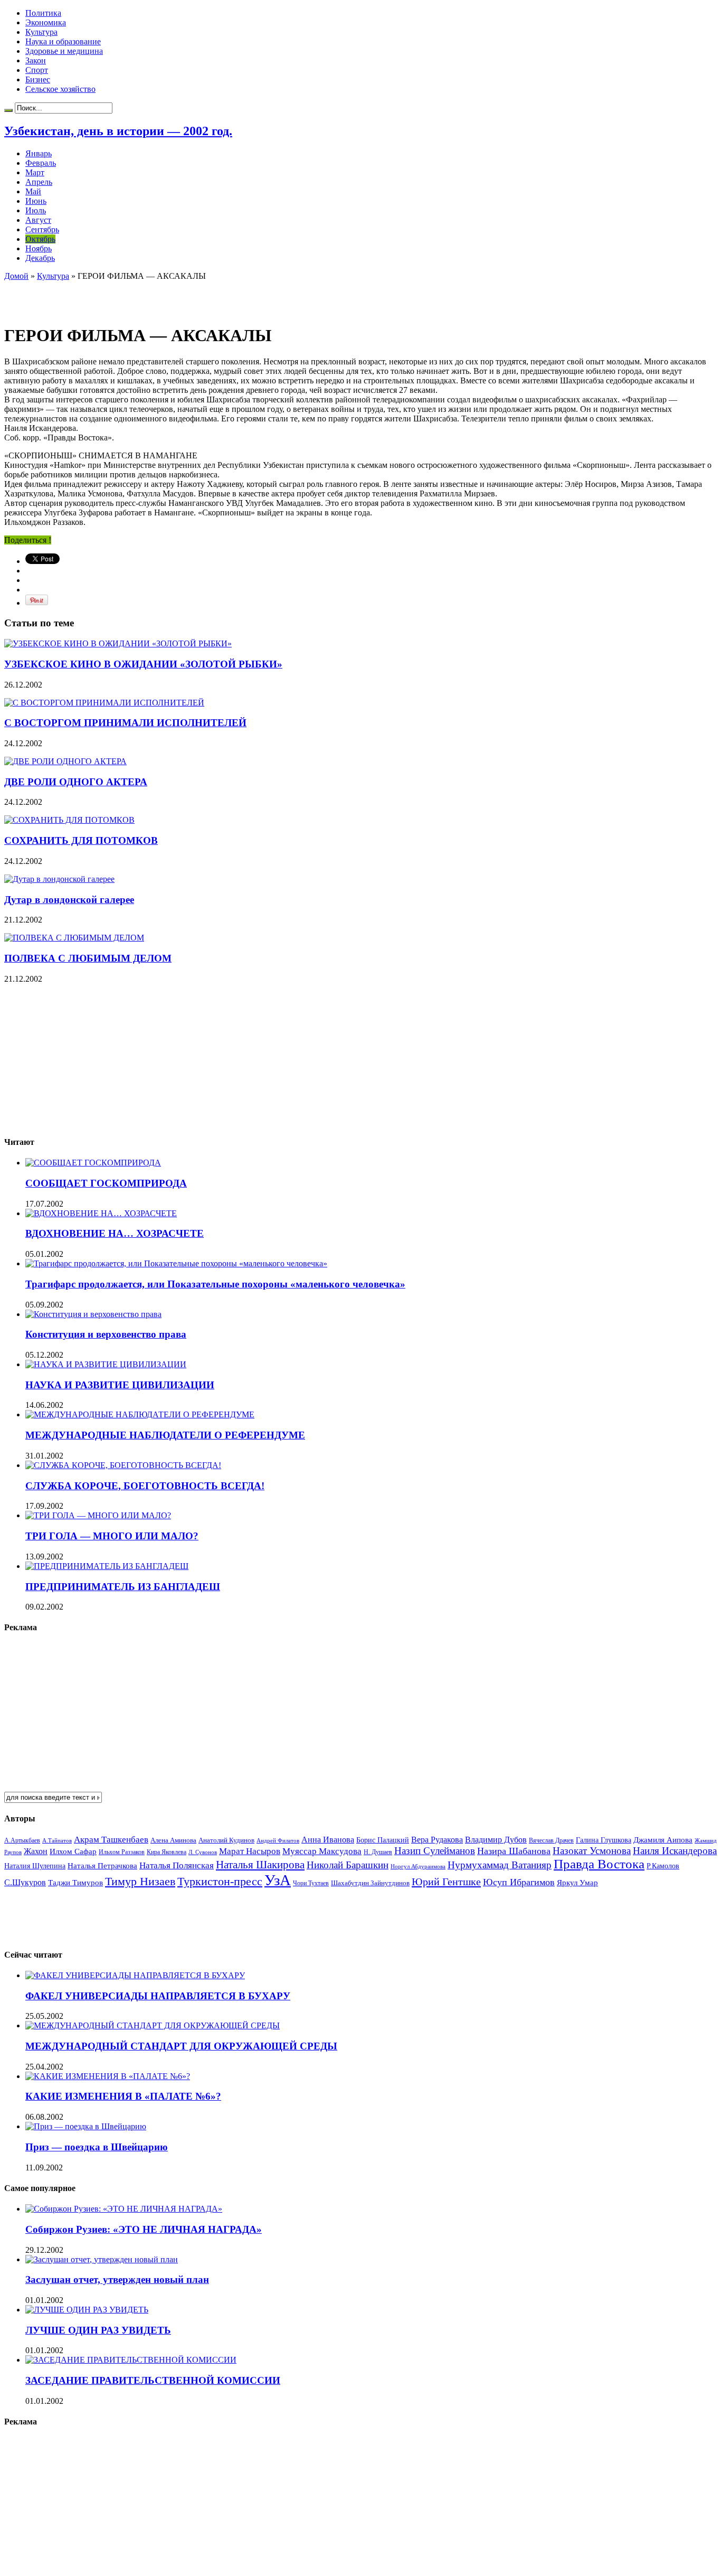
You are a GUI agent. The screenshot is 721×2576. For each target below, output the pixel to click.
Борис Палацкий (383, 1840)
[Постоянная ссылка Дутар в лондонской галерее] (59, 879)
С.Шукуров (25, 1882)
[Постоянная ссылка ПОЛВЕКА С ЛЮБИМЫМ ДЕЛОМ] (74, 938)
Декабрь (40, 258)
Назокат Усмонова (592, 1851)
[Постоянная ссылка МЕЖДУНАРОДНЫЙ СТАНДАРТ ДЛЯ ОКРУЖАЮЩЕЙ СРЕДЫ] (153, 2025)
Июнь (36, 201)
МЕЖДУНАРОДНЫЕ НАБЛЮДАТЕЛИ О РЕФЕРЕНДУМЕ (165, 1435)
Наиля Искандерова (675, 1851)
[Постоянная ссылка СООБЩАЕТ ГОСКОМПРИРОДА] (93, 1163)
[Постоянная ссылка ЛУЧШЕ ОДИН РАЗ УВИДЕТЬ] (87, 2310)
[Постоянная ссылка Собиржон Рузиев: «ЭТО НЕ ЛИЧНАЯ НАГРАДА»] (124, 2209)
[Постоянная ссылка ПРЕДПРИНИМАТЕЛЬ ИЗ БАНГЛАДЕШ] (107, 1566)
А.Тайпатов (57, 1840)
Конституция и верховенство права (106, 1334)
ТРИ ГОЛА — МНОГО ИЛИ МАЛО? (112, 1536)
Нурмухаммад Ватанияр (500, 1865)
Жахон (36, 1851)
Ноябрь (39, 248)
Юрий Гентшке (446, 1882)
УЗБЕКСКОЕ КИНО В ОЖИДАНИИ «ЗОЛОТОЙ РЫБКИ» (143, 664)
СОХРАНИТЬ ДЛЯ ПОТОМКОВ (81, 840)
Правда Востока (599, 1864)
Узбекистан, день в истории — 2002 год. (118, 131)
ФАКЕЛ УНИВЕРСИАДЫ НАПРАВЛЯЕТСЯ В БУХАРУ (158, 1996)
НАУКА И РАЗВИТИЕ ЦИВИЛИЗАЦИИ (120, 1385)
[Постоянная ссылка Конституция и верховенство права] (93, 1314)
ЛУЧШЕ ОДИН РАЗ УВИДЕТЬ (98, 2330)
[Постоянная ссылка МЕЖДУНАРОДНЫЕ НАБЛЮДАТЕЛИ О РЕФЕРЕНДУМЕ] (140, 1414)
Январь (39, 153)
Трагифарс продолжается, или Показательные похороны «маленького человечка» (215, 1284)
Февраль (41, 163)
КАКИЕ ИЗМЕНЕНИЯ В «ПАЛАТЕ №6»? (123, 2096)
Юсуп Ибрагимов (519, 1882)
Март (35, 172)
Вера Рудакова (437, 1840)
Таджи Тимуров (75, 1882)
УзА (278, 1880)
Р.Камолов (663, 1866)
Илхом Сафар (73, 1851)
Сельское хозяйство (60, 89)
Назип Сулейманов (435, 1851)
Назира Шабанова (514, 1851)
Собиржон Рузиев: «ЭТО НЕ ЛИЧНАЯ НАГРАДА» (144, 2229)
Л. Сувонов (203, 1852)
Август (38, 220)
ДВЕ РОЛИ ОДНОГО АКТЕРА (76, 782)
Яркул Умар (577, 1883)
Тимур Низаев (140, 1881)
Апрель (39, 182)
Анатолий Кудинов (226, 1840)
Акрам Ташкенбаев (111, 1840)
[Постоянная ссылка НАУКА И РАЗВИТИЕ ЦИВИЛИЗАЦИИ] (106, 1364)
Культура (41, 32)
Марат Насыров (250, 1851)
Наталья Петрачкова (102, 1865)
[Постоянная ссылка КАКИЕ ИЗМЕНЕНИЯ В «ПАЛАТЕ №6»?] (108, 2076)
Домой (16, 276)
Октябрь (40, 239)
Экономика (46, 22)
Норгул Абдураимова (418, 1867)
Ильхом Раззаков (122, 1852)
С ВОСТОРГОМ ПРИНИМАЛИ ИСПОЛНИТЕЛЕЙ (125, 723)
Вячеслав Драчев (551, 1840)
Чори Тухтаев (311, 1883)
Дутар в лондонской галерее (69, 900)
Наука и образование (63, 41)
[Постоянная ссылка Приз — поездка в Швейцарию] (86, 2126)
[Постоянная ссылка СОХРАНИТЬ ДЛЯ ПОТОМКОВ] (69, 820)
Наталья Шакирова (260, 1864)
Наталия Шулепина (35, 1866)
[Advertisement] (128, 297)
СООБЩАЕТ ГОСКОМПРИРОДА (106, 1183)
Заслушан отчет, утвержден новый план (117, 2279)
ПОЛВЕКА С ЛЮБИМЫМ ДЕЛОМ (88, 958)
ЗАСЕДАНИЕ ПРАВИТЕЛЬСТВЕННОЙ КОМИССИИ (153, 2380)
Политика (43, 13)
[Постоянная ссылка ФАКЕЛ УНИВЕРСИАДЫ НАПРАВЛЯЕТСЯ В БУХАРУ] (135, 1975)
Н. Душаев (378, 1852)
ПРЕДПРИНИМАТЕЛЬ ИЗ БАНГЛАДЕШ (123, 1587)
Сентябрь (42, 229)
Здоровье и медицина (64, 51)
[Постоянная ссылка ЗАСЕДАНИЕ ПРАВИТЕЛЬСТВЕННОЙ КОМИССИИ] (131, 2360)
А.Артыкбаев (22, 1840)
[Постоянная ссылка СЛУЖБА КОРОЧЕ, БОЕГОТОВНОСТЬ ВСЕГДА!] (123, 1465)
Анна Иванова (328, 1840)
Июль (36, 210)
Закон (36, 60)
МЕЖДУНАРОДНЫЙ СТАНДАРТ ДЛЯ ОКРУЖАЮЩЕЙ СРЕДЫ (181, 2046)
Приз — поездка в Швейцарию (97, 2147)
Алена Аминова (173, 1840)
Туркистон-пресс (220, 1881)
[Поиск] (8, 110)
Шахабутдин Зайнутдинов (370, 1883)
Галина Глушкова (604, 1840)
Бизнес (38, 79)
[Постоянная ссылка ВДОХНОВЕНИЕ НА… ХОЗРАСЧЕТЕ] (101, 1213)
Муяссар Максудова (322, 1851)
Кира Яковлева (167, 1852)
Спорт (37, 70)
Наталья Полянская (177, 1865)
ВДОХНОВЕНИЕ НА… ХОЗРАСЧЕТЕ (115, 1233)
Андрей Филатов (278, 1840)
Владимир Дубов (496, 1840)
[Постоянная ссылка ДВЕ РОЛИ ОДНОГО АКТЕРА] (65, 761)
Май (33, 191)
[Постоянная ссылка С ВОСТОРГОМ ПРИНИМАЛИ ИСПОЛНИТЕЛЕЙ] (104, 703)
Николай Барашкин (348, 1865)
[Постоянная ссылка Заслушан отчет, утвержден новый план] (102, 2259)
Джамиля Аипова (663, 1840)
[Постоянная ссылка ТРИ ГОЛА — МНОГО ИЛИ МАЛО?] (98, 1515)
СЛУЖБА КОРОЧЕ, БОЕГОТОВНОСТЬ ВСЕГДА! (145, 1486)
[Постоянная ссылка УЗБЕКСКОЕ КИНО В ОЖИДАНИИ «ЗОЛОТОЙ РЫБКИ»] (118, 643)
